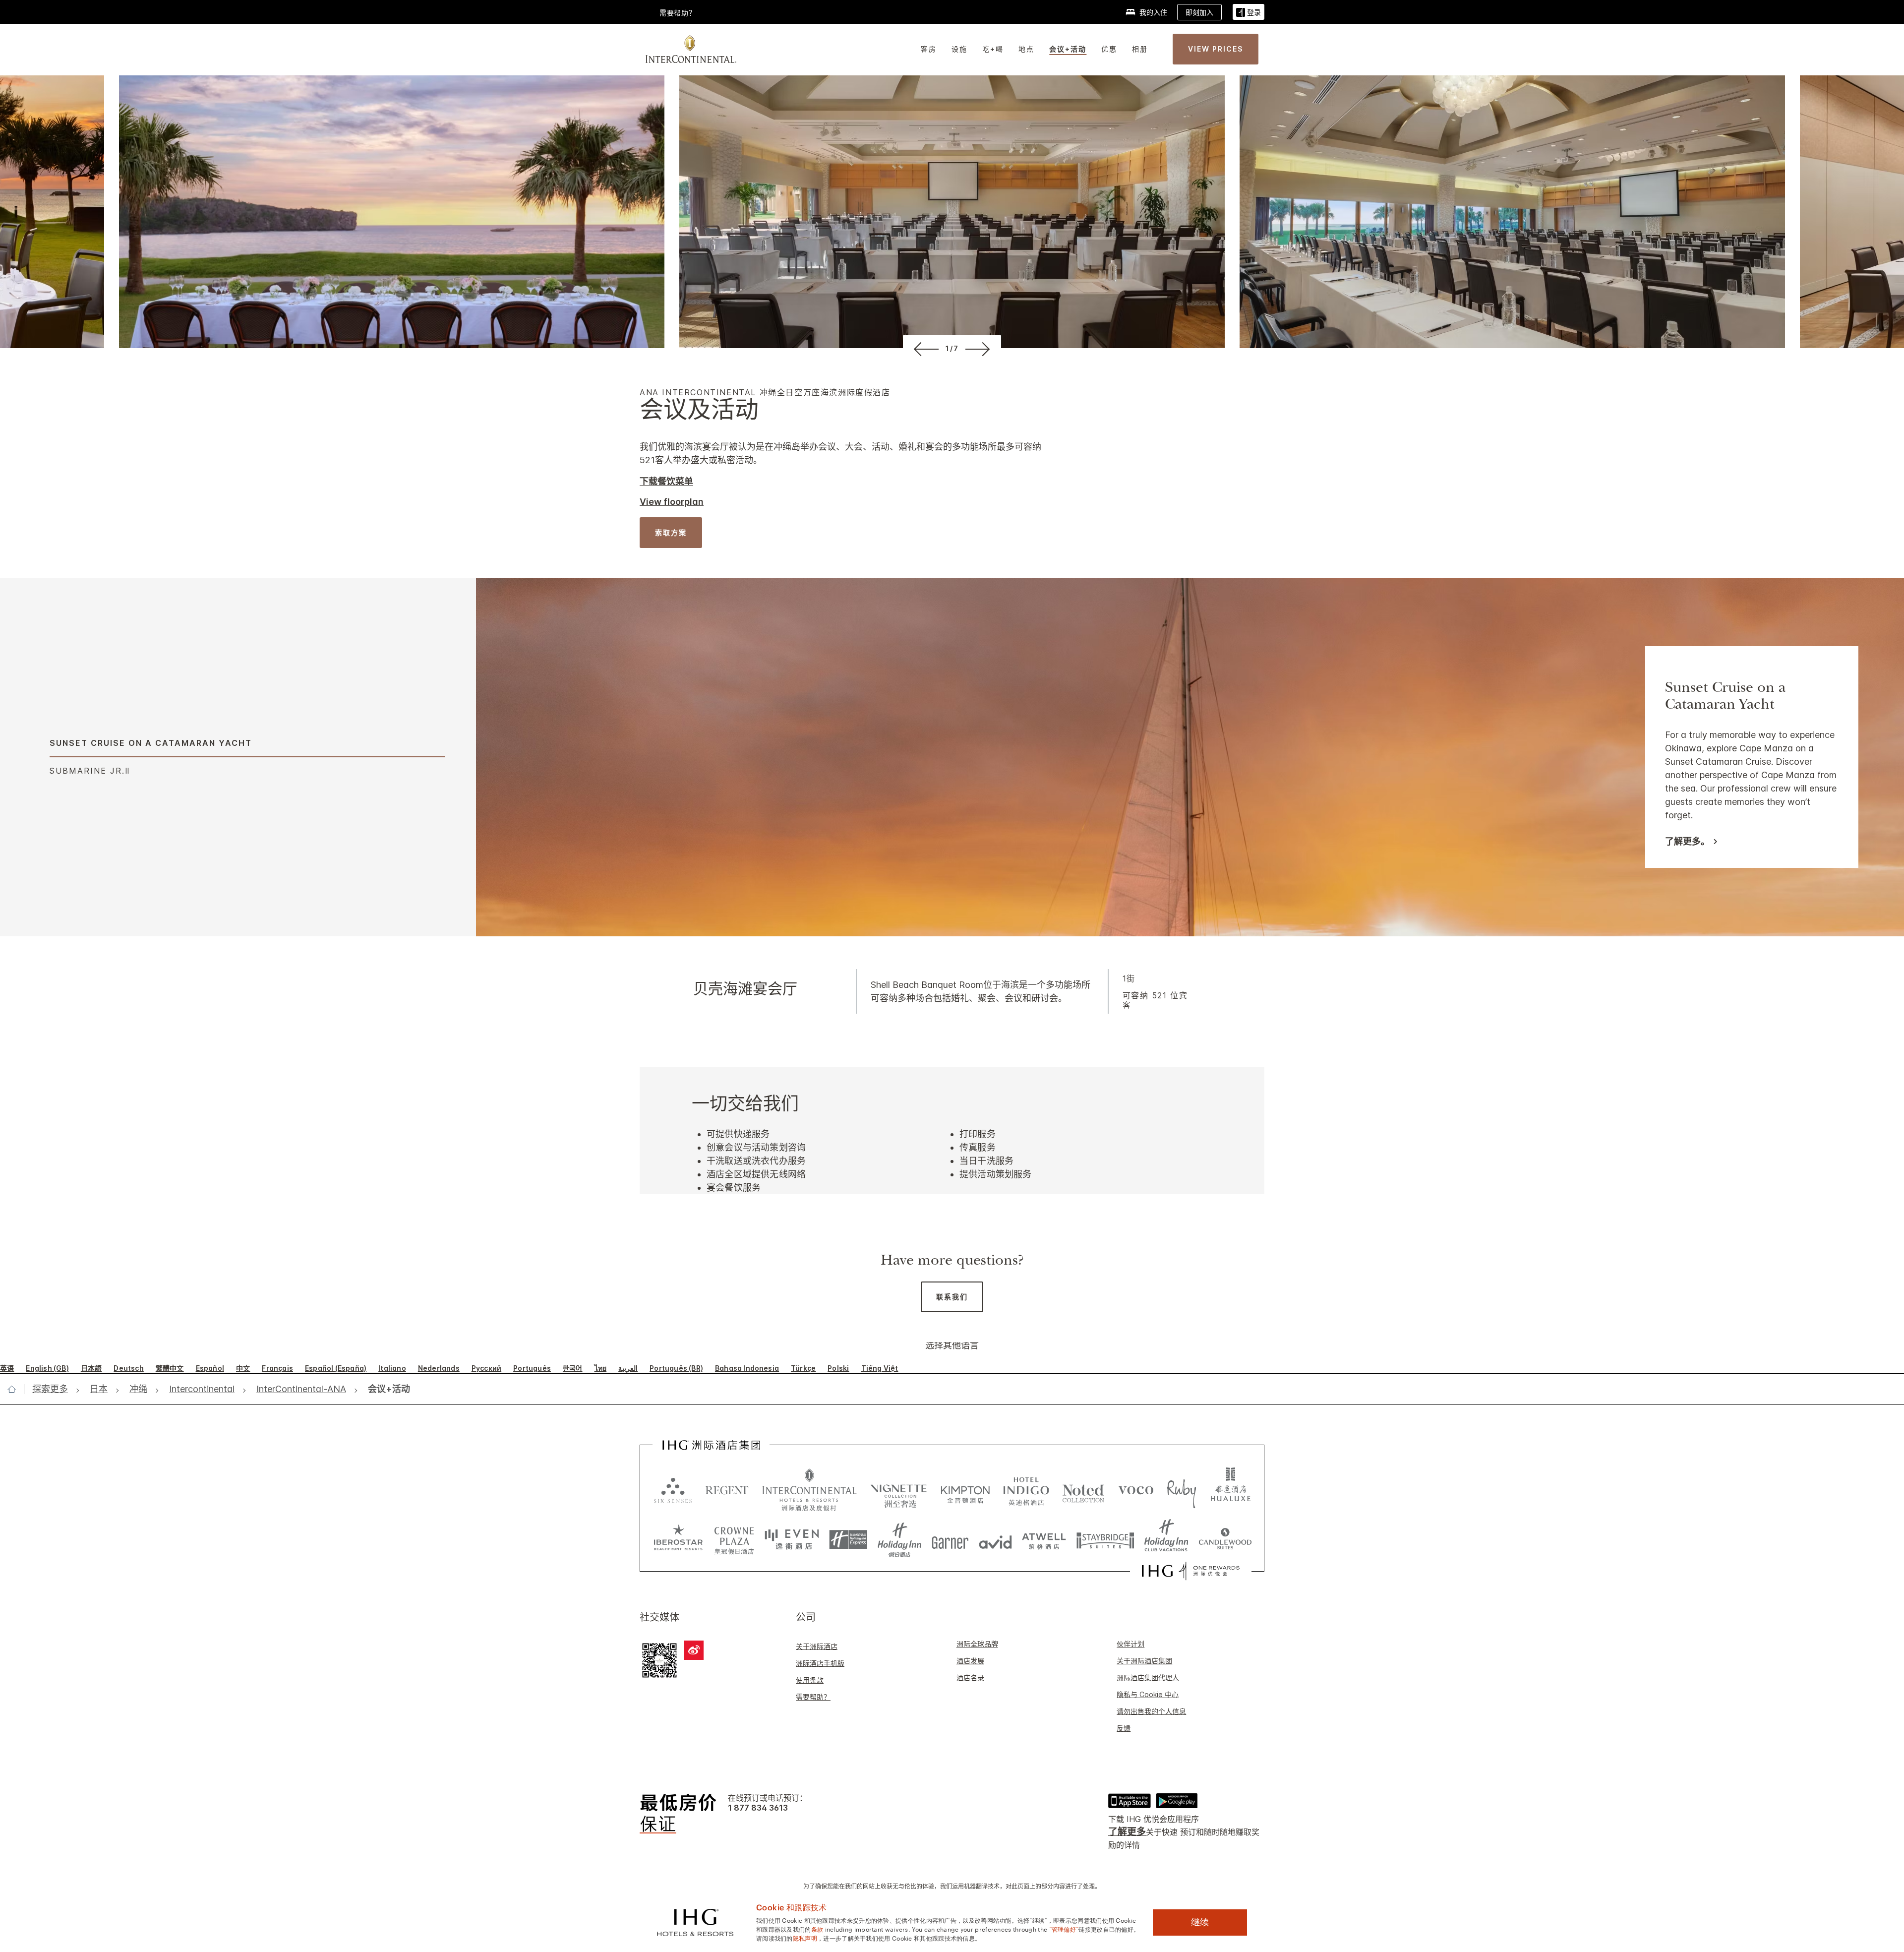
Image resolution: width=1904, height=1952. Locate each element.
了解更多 (1127, 1832)
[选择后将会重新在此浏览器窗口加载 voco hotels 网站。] (1136, 1490)
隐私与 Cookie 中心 (1148, 1694)
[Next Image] (980, 349)
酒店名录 (970, 1677)
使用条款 (810, 1680)
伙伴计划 (1130, 1644)
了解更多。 (1687, 842)
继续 (1200, 1922)
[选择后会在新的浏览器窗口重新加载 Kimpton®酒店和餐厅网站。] (965, 1490)
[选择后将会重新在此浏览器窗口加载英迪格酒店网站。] (1026, 1490)
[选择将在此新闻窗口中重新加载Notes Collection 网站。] (1083, 1490)
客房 (929, 49)
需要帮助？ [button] (678, 13)
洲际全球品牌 (977, 1644)
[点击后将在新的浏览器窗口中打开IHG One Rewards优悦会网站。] (1191, 1571)
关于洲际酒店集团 (1144, 1661)
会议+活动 (1068, 49)
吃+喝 (993, 49)
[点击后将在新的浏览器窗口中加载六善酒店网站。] (673, 1490)
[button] (1249, 12)
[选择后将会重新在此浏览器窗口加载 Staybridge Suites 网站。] (1105, 1540)
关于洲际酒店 (817, 1646)
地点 (1026, 49)
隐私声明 (805, 1938)
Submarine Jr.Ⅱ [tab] (90, 771)
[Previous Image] (924, 349)
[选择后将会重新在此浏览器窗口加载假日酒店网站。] (900, 1540)
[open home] (16, 1389)
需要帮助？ (813, 1697)
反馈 (1124, 1728)
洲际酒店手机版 (820, 1663)
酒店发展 (970, 1661)
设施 (959, 49)
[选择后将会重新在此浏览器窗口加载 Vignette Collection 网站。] (899, 1487)
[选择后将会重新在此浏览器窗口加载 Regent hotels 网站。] (727, 1490)
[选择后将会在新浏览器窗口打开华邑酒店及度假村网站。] (1231, 1490)
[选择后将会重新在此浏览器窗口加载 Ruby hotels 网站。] (1181, 1490)
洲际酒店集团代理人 (1148, 1677)
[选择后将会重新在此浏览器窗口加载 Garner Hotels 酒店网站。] (950, 1540)
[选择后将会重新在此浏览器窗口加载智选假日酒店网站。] (848, 1540)
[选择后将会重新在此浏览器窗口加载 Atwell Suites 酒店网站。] (1044, 1540)
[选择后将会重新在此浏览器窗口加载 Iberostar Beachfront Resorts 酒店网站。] (678, 1540)
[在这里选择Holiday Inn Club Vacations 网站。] (1166, 1540)
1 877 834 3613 (758, 1808)
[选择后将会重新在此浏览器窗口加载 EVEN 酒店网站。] (792, 1540)
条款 (817, 1929)
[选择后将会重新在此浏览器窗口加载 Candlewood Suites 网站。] (1225, 1540)
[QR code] (659, 1659)
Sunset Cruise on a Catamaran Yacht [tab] (151, 743)
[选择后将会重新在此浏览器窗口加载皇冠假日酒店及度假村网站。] (734, 1540)
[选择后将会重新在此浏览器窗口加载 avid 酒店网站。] (995, 1540)
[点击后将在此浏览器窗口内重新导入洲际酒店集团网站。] (711, 1445)
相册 (1140, 49)
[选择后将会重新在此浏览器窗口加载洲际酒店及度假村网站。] (809, 1490)
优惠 (1109, 49)
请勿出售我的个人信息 (1151, 1711)
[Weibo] (694, 1650)
